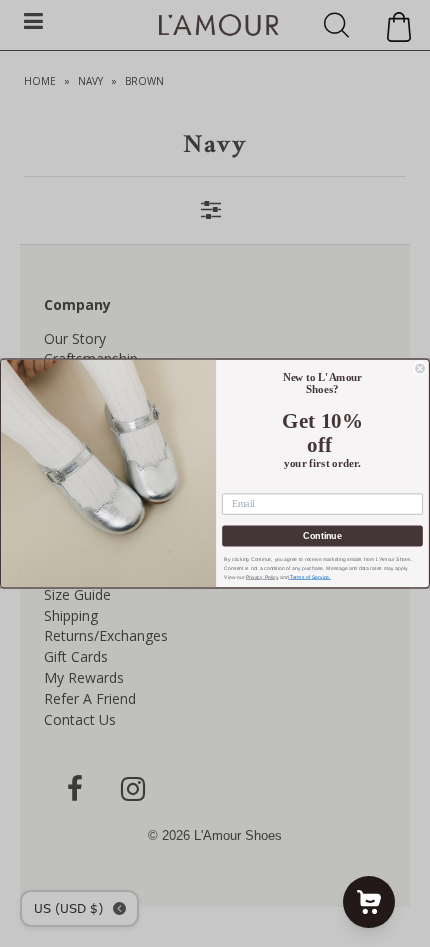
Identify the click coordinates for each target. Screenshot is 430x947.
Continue (322, 535)
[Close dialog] (420, 368)
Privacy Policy (262, 577)
